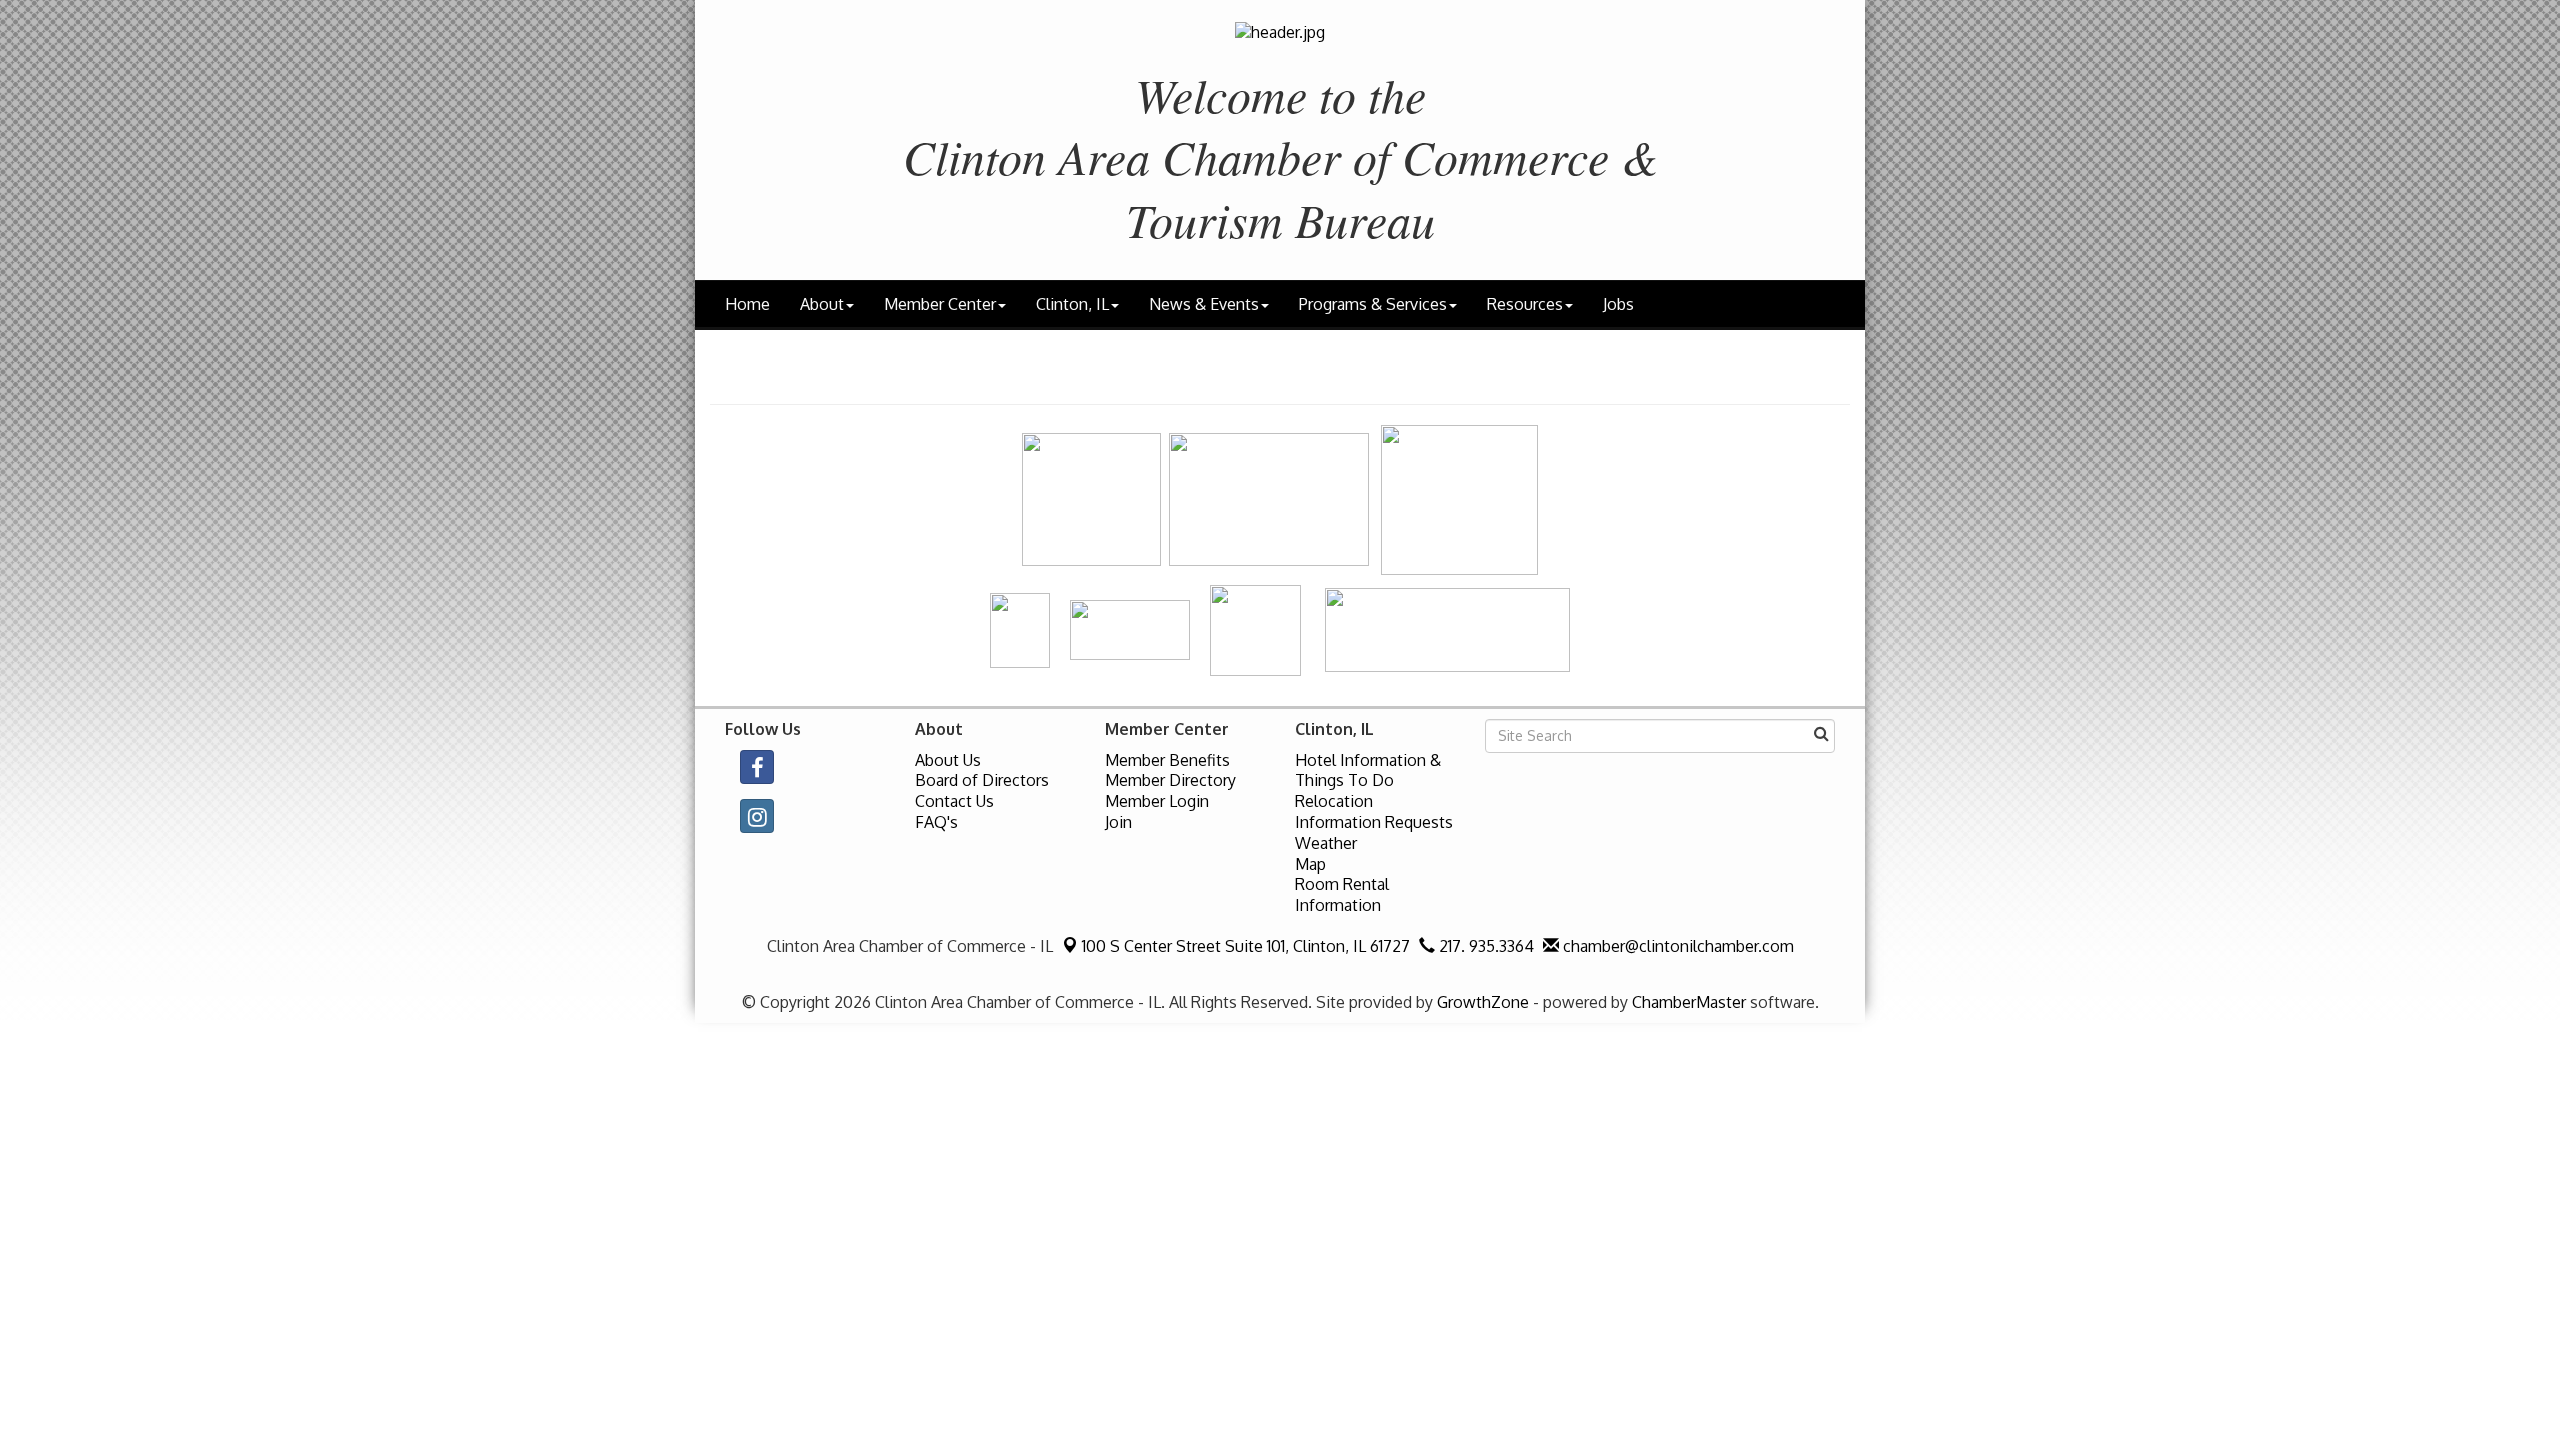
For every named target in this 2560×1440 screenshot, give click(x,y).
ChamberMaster (1689, 1002)
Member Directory (1170, 780)
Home (747, 304)
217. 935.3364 (1484, 946)
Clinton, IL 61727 (1246, 946)
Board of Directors (982, 780)
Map (1310, 864)
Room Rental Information (1342, 894)
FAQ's (936, 822)
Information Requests (1374, 822)
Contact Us (954, 801)
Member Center (940, 304)
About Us (948, 760)
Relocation (1334, 801)
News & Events (1204, 304)
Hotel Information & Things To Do (1368, 770)
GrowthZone (1483, 1002)
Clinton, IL (1072, 304)
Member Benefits (1167, 760)
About (822, 304)
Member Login (1157, 801)
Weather (1326, 843)
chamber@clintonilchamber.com (1676, 946)
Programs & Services (1373, 304)
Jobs (1618, 304)
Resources (1525, 304)
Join (1118, 822)
